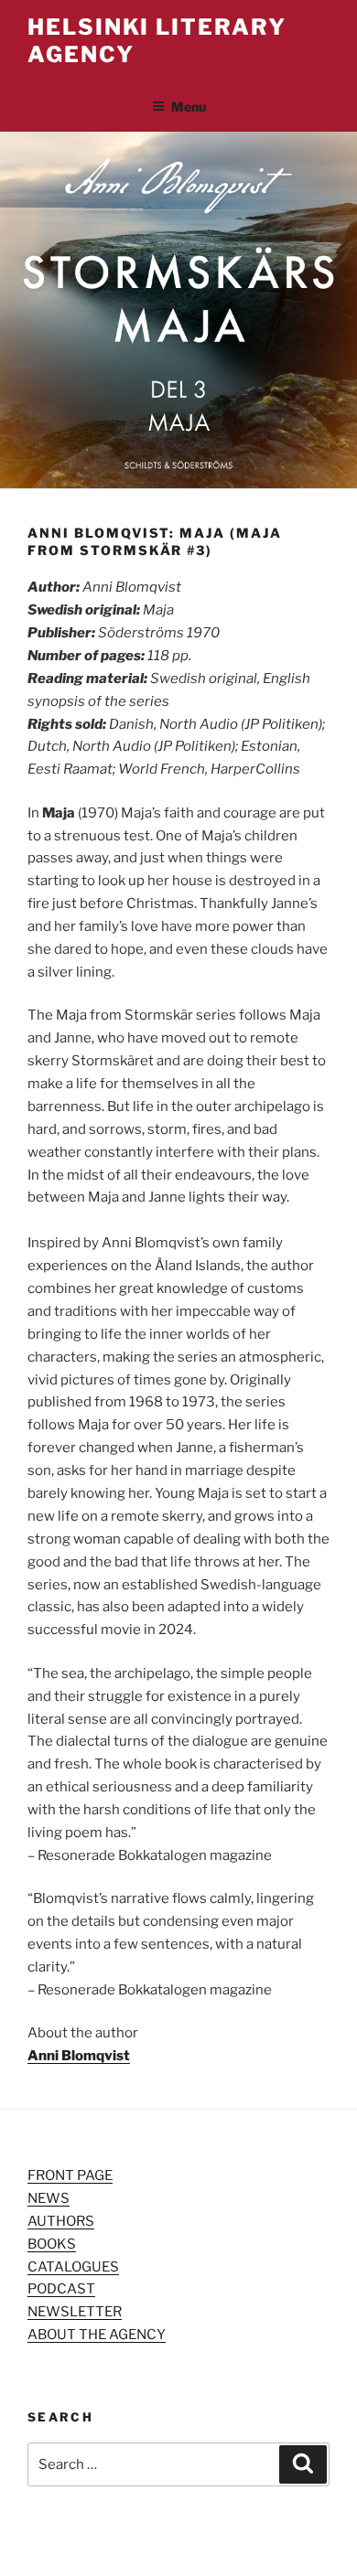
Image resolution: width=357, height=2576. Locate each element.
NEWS (49, 2198)
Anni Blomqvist (79, 2056)
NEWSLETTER (75, 2312)
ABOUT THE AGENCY (97, 2335)
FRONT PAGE (70, 2175)
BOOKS (52, 2244)
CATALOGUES (73, 2267)
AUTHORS (61, 2221)
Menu (189, 107)
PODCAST (61, 2289)
